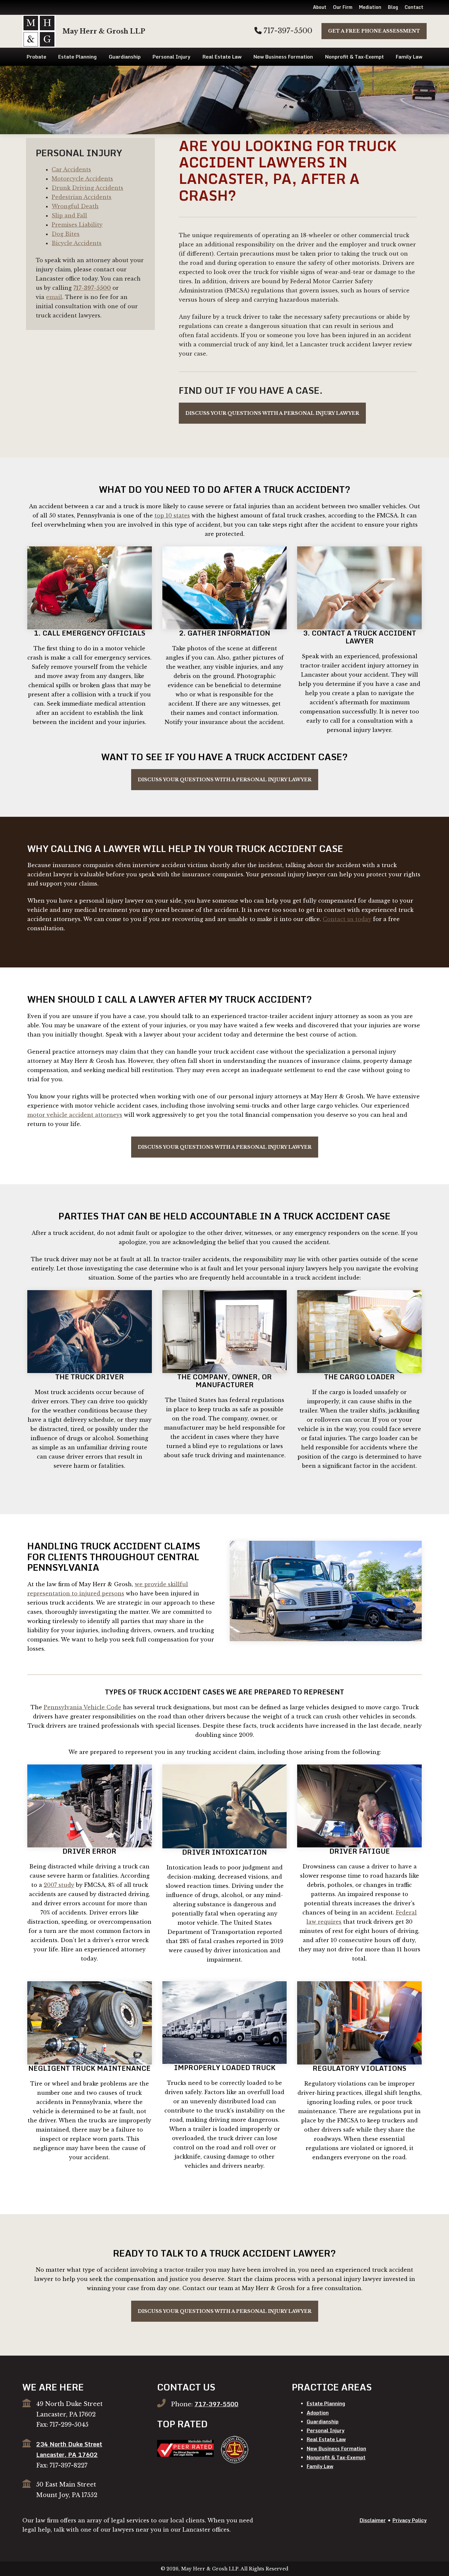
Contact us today (347, 919)
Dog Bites (66, 234)
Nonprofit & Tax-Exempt (354, 57)
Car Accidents (71, 169)
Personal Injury (171, 57)
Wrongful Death (75, 206)
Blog (393, 7)
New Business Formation (283, 57)
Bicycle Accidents (77, 243)
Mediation (370, 7)
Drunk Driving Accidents (87, 188)
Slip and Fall (69, 215)
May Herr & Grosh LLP (104, 31)
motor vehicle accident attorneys (75, 1115)
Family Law (409, 57)
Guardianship (125, 57)
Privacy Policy (410, 2520)
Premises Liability (77, 225)
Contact (414, 7)
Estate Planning (77, 57)
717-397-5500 (287, 31)
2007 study (59, 1885)
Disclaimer (373, 2520)
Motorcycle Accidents (82, 179)
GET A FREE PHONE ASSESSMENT (374, 31)
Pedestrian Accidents (82, 197)
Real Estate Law (222, 57)
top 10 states (172, 515)
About (320, 7)
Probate (36, 57)
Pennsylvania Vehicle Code (83, 1707)
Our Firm (343, 7)
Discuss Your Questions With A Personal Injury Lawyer (272, 413)
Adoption (318, 2413)
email (54, 297)
